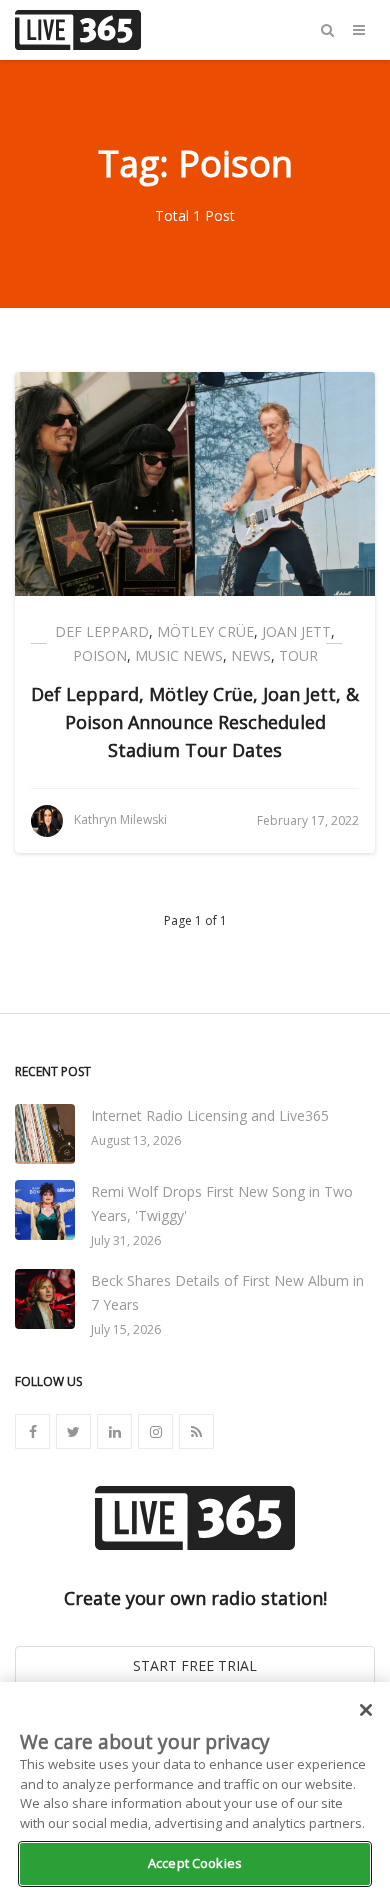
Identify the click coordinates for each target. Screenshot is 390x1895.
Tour (298, 655)
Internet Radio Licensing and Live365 (210, 1115)
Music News (179, 655)
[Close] (366, 1710)
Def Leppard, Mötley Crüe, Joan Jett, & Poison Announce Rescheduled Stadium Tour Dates (195, 722)
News (251, 655)
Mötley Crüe (205, 631)
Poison (100, 655)
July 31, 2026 (126, 1240)
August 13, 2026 (136, 1140)
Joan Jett (296, 631)
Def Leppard (102, 631)
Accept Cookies (195, 1863)
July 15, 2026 (126, 1329)
